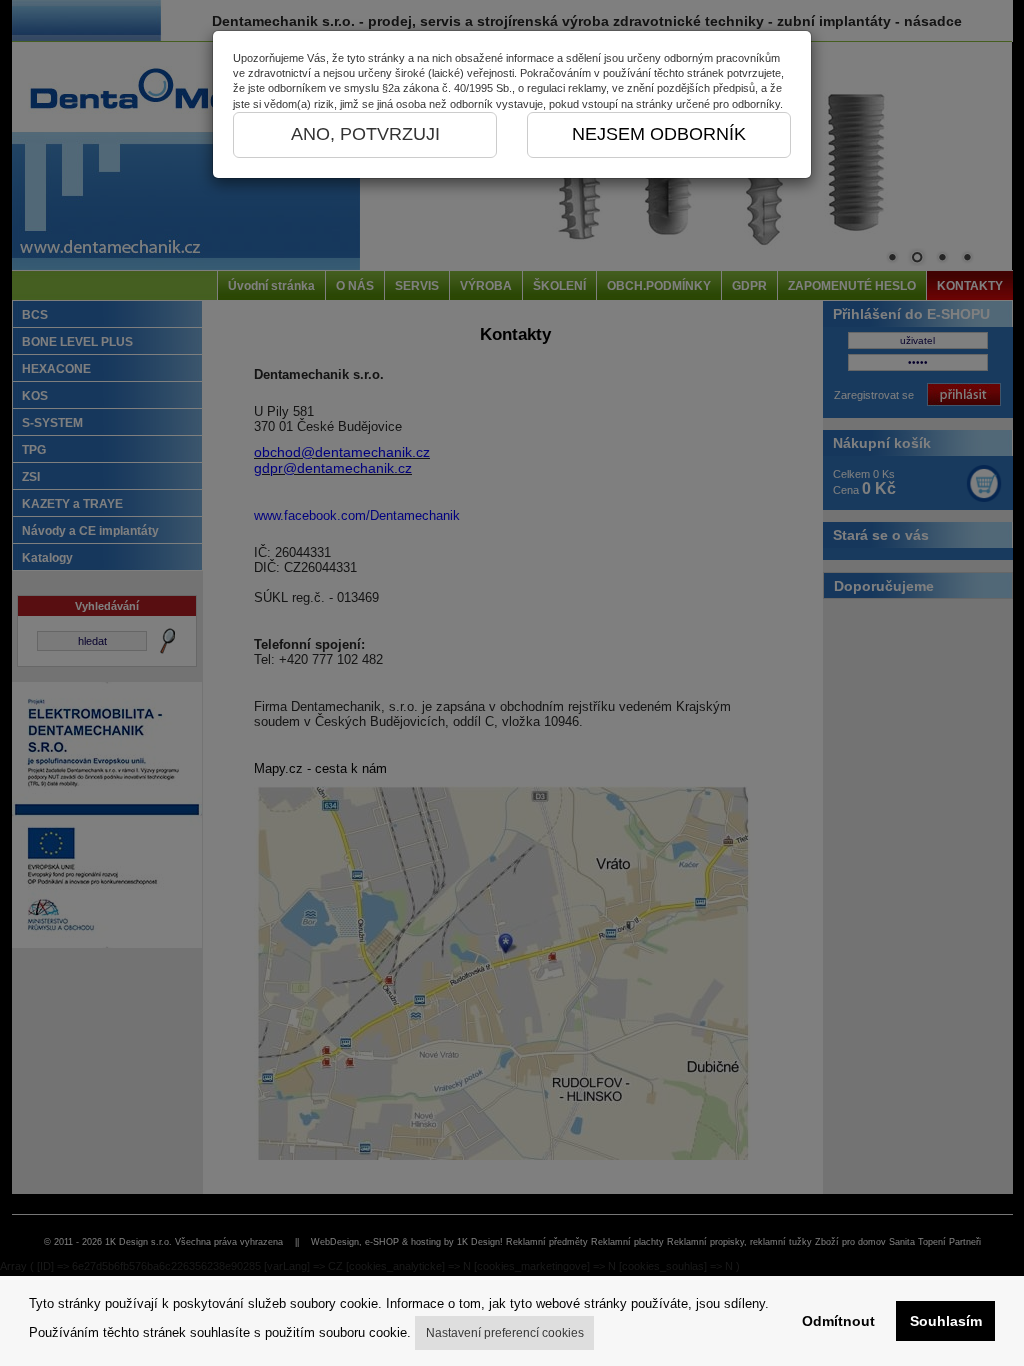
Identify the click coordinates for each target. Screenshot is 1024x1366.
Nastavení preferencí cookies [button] (505, 1333)
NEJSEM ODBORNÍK (659, 134)
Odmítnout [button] (838, 1321)
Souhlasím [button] (946, 1321)
